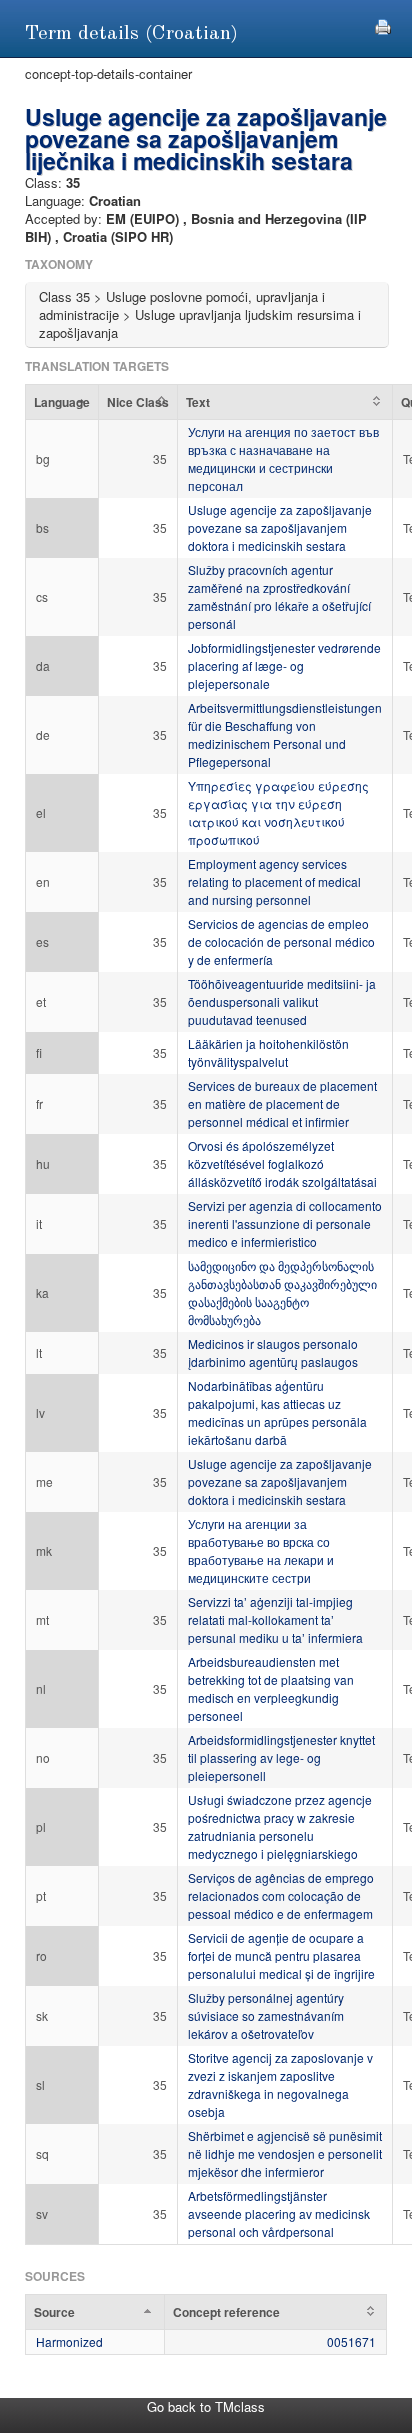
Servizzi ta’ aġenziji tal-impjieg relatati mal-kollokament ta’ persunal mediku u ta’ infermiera (275, 1619)
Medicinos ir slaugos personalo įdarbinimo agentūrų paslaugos (273, 1352)
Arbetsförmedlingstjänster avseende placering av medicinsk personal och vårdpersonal (279, 2213)
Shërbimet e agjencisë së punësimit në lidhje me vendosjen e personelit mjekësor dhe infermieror (285, 2153)
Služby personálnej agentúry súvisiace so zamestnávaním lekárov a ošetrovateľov (266, 2015)
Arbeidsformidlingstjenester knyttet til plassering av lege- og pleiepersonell (281, 1757)
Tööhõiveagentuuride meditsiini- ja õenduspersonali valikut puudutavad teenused (282, 1001)
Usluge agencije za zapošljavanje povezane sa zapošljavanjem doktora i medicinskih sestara (280, 527)
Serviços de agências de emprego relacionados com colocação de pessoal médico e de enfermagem (281, 1895)
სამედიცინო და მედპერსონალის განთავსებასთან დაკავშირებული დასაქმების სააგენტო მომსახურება (282, 1292)
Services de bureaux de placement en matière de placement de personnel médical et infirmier (282, 1103)
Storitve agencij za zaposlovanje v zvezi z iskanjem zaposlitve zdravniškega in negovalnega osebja (280, 2084)
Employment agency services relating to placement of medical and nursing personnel (274, 881)
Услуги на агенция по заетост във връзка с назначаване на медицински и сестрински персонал (283, 458)
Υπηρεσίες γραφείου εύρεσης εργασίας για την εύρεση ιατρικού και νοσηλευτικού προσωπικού (278, 812)
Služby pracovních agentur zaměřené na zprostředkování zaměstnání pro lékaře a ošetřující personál (279, 596)
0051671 (351, 2341)
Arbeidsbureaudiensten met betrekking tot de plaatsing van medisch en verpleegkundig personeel (271, 1688)
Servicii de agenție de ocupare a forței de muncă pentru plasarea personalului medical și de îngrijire (281, 1955)
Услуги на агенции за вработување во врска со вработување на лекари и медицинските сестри (261, 1550)
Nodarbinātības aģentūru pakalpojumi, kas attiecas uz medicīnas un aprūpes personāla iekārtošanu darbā (277, 1412)
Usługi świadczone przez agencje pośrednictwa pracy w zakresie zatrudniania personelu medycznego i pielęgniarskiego (280, 1826)
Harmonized (69, 2341)
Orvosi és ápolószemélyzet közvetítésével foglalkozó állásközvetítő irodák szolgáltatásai (282, 1163)
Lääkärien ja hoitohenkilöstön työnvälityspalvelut (268, 1052)
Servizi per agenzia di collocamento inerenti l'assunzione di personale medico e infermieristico (285, 1223)
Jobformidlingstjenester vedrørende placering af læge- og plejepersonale (284, 665)
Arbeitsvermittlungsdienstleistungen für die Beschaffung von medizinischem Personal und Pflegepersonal (285, 734)
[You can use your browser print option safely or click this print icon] (383, 24)
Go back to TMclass (206, 2406)
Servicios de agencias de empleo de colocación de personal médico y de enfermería (281, 941)
